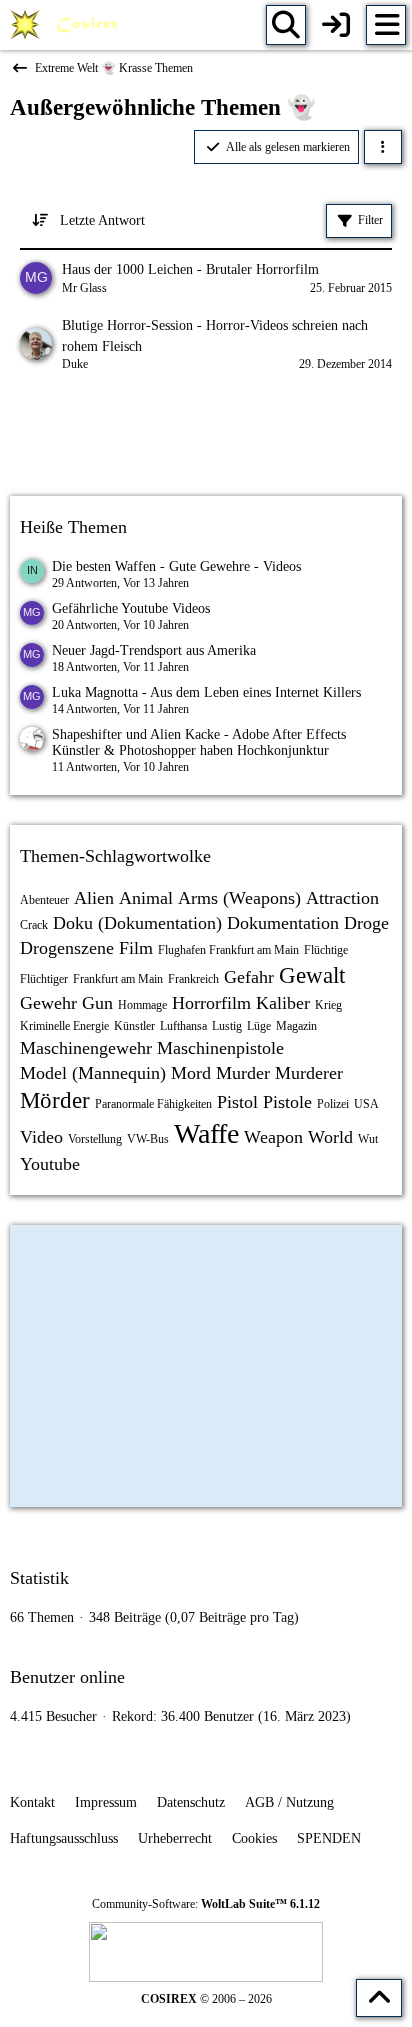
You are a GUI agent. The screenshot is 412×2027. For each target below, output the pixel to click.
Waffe (206, 1133)
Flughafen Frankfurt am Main (228, 950)
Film (136, 948)
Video (41, 1137)
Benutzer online (67, 1677)
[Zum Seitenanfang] (379, 1998)
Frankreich (193, 979)
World (330, 1137)
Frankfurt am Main (118, 979)
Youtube (50, 1164)
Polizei (333, 1104)
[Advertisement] (206, 437)
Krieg (328, 1005)
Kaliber (283, 1003)
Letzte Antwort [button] (102, 220)
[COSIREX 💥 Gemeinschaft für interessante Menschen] (67, 25)
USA (366, 1104)
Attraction (342, 898)
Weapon (273, 1137)
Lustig (227, 1026)
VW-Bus (148, 1139)
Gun (97, 1003)
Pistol (237, 1102)
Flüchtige (326, 950)
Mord (191, 1073)
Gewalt (312, 975)
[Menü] (386, 25)
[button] (383, 147)
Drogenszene (67, 948)
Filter (370, 220)
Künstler (134, 1026)
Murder (243, 1073)
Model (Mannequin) (93, 1073)
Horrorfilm (211, 1003)
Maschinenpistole (220, 1048)
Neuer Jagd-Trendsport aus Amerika (154, 650)
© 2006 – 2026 (206, 1999)
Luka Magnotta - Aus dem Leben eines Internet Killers (206, 692)
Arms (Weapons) (239, 898)
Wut (368, 1139)
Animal (146, 898)
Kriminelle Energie (64, 1026)
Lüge (259, 1026)
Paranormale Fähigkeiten (153, 1104)
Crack (34, 925)
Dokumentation (283, 923)
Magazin (296, 1026)
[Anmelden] (336, 25)
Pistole (287, 1102)
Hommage (142, 1005)
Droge (366, 923)
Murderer (309, 1073)
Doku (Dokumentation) (137, 923)
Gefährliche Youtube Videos (131, 608)
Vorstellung (95, 1139)
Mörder (55, 1100)
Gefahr (249, 977)
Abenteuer (44, 900)
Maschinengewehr (86, 1048)
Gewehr (48, 1003)
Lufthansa (183, 1026)
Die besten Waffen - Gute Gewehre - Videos (176, 566)
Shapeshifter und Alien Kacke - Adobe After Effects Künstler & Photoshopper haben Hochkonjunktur (199, 742)
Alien (94, 898)
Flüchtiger (44, 979)
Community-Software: (206, 1904)
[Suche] (286, 25)
